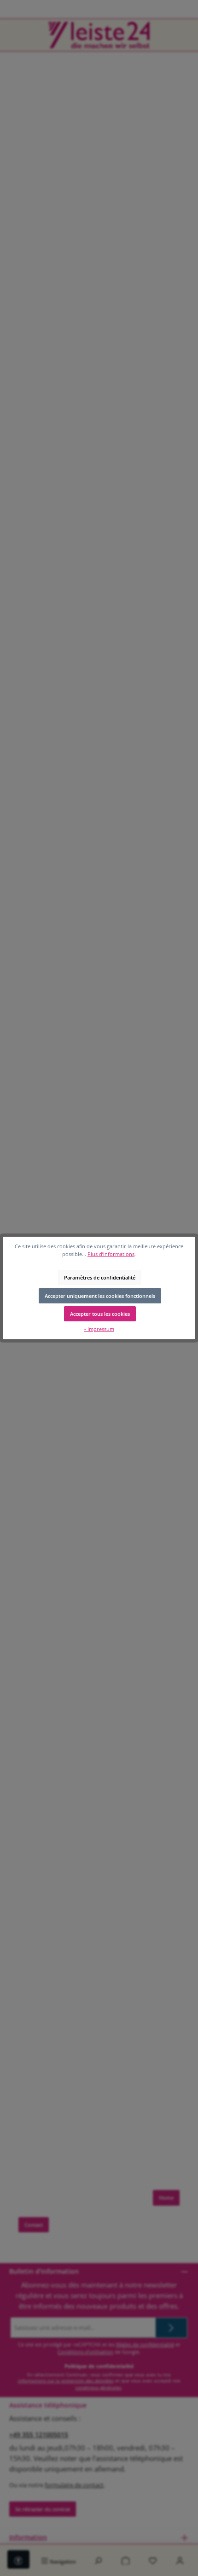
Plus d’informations (111, 1254)
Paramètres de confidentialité (100, 1277)
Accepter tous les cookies (100, 1314)
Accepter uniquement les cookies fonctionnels (100, 1296)
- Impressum (99, 1329)
